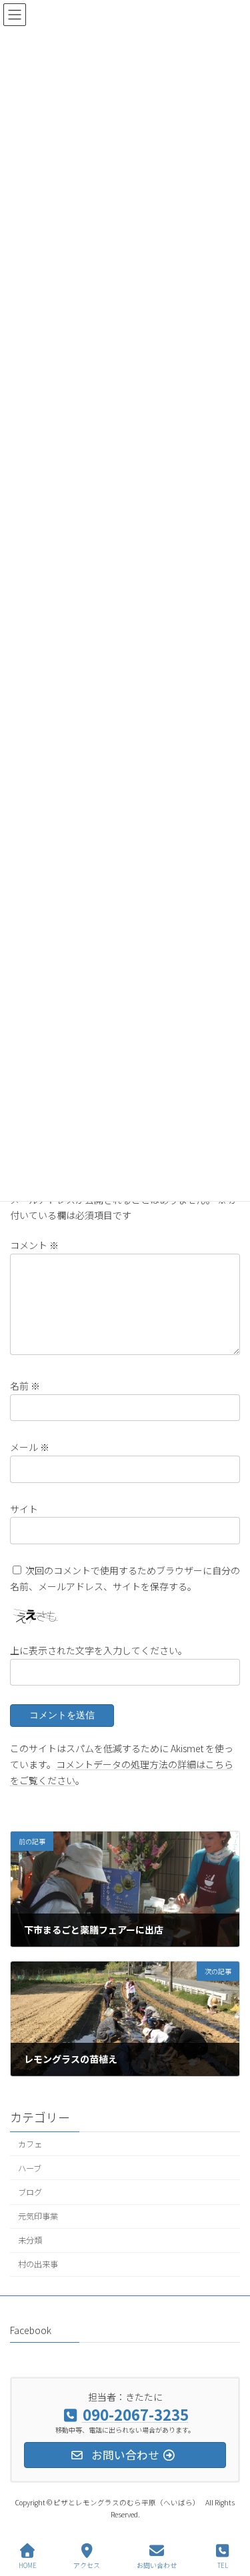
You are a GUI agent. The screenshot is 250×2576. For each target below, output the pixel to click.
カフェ (30, 2143)
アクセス (87, 2565)
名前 (25, 1386)
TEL (223, 2565)
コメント (34, 1245)
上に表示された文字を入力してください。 (99, 1650)
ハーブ (30, 2168)
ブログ (30, 2192)
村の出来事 (38, 2264)
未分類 (30, 2240)
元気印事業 (38, 2216)
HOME (28, 2565)
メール (30, 1447)
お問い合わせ (157, 2565)
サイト (24, 1509)
